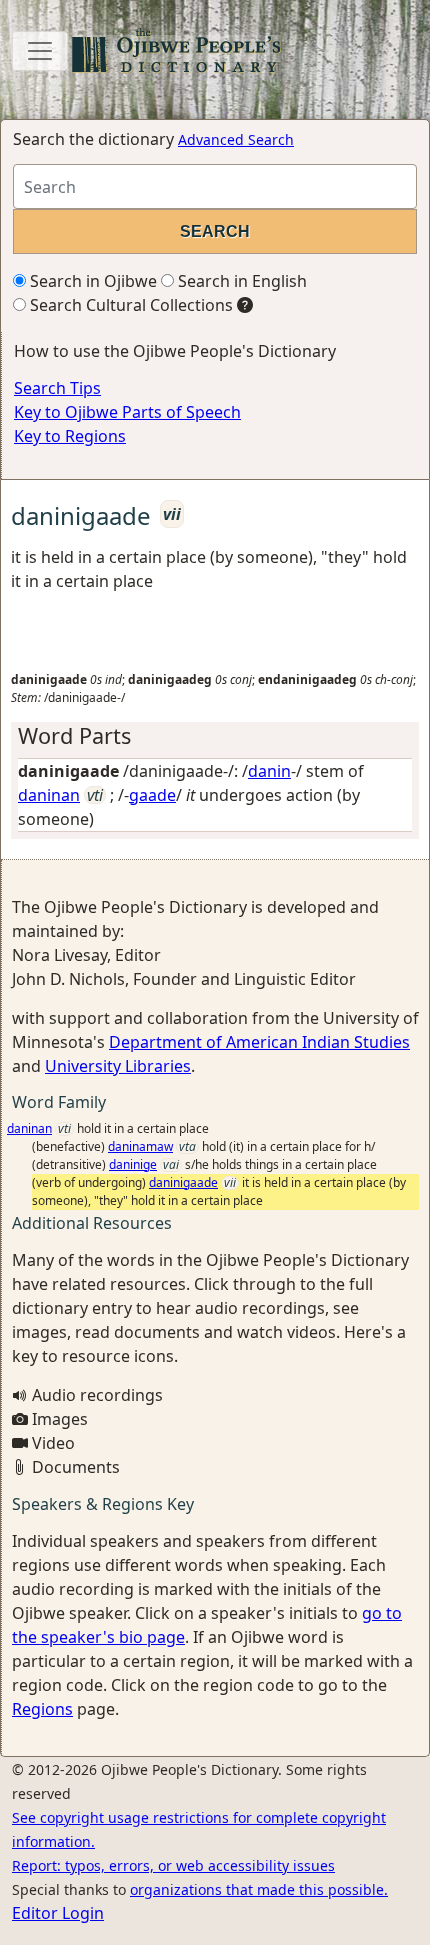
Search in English (240, 281)
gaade (152, 795)
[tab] (215, 736)
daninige (133, 1164)
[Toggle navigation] (40, 51)
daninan (49, 795)
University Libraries (118, 1066)
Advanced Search (236, 139)
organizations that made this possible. (259, 1889)
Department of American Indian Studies (259, 1042)
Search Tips (57, 388)
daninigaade (183, 1182)
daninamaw (140, 1146)
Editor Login (58, 1913)
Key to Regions (70, 436)
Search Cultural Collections (129, 305)
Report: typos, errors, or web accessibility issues (173, 1865)
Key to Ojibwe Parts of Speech (127, 412)
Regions (42, 1709)
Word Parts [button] (74, 735)
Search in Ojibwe (91, 281)
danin (269, 771)
